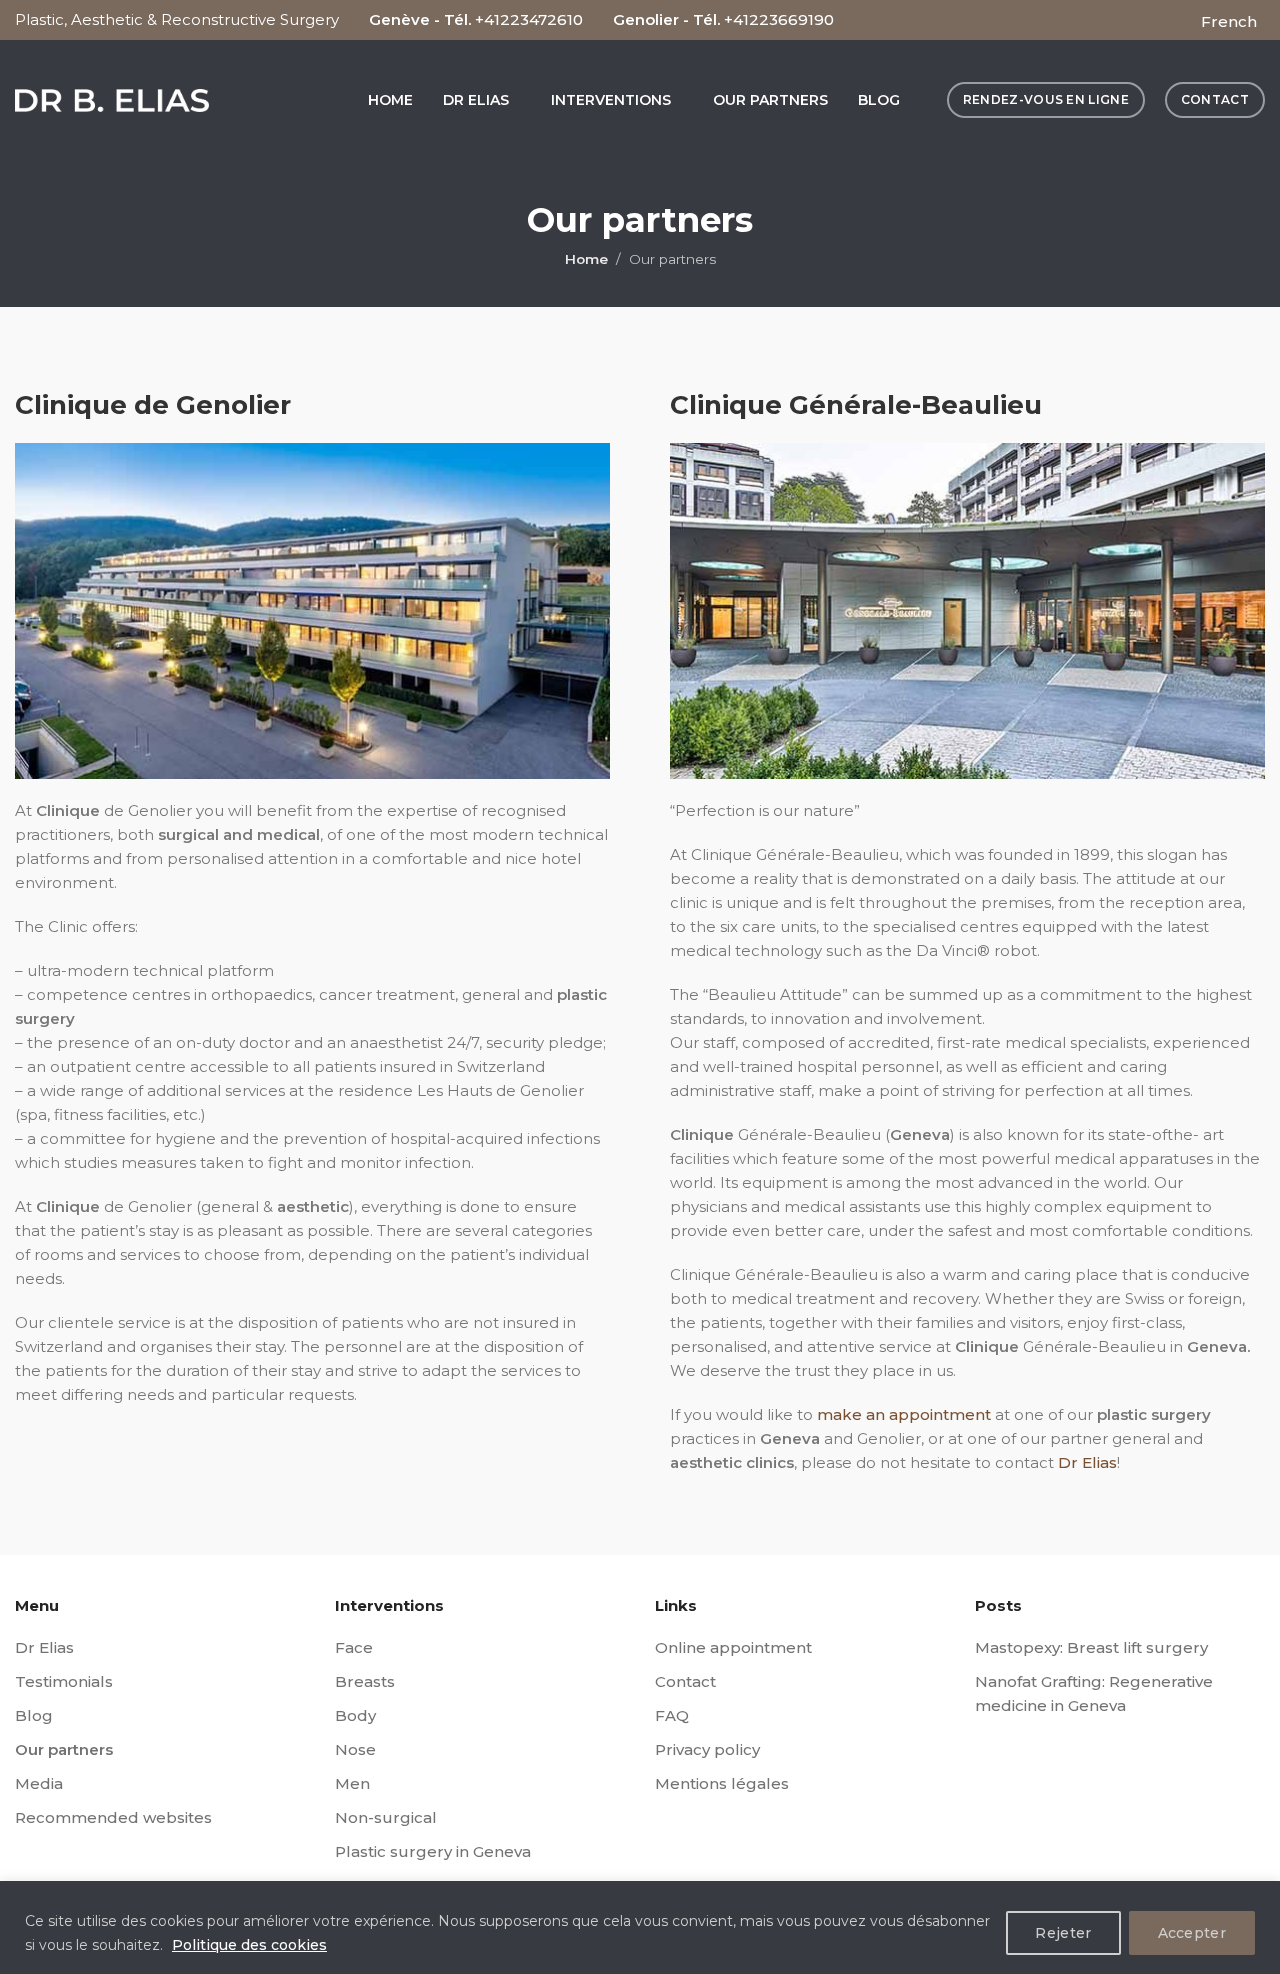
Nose (355, 1749)
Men (352, 1783)
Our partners (64, 1749)
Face (354, 1647)
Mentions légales (722, 1783)
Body (355, 1715)
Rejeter (1063, 1933)
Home (586, 259)
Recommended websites (113, 1817)
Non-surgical (386, 1817)
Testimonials (64, 1681)
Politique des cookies (249, 1945)
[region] (640, 1927)
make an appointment (904, 1414)
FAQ (672, 1715)
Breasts (365, 1681)
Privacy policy (707, 1749)
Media (39, 1783)
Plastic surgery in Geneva (433, 1851)
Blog (34, 1715)
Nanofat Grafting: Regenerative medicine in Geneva (1094, 1693)
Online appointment (733, 1647)
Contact (685, 1681)
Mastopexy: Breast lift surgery (1091, 1647)
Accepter (1192, 1933)
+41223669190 (779, 19)
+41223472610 (529, 19)
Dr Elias (1087, 1462)
